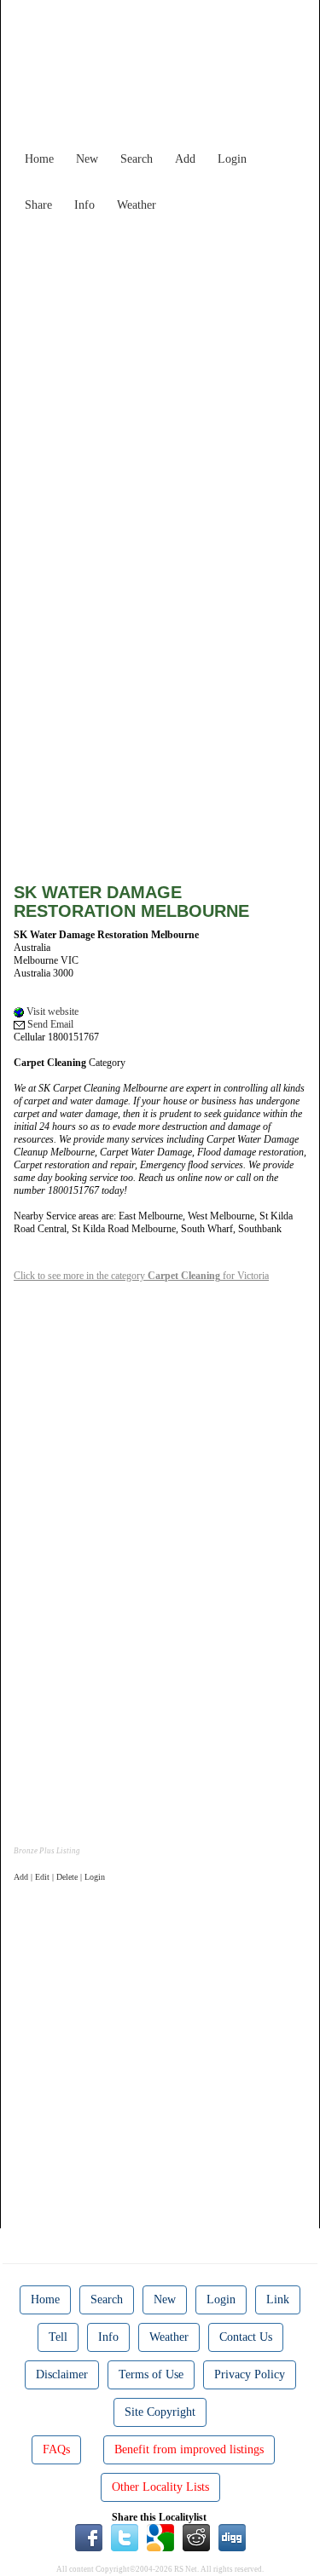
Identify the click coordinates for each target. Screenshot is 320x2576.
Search (137, 159)
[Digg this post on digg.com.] (232, 2537)
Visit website (51, 1011)
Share (38, 205)
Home (39, 159)
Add (185, 159)
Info (84, 205)
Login (232, 159)
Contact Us (246, 2337)
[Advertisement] (160, 380)
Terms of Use (151, 2374)
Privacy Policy (250, 2374)
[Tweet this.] (125, 2537)
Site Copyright (160, 2412)
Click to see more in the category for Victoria (141, 1276)
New (87, 159)
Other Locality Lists (160, 2487)
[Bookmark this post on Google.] (160, 2537)
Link (278, 2299)
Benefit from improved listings (189, 2449)
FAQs (56, 2449)
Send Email (49, 1024)
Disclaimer (62, 2374)
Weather (137, 205)
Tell (58, 2337)
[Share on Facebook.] (89, 2537)
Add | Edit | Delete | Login (59, 1877)
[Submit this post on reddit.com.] (196, 2537)
